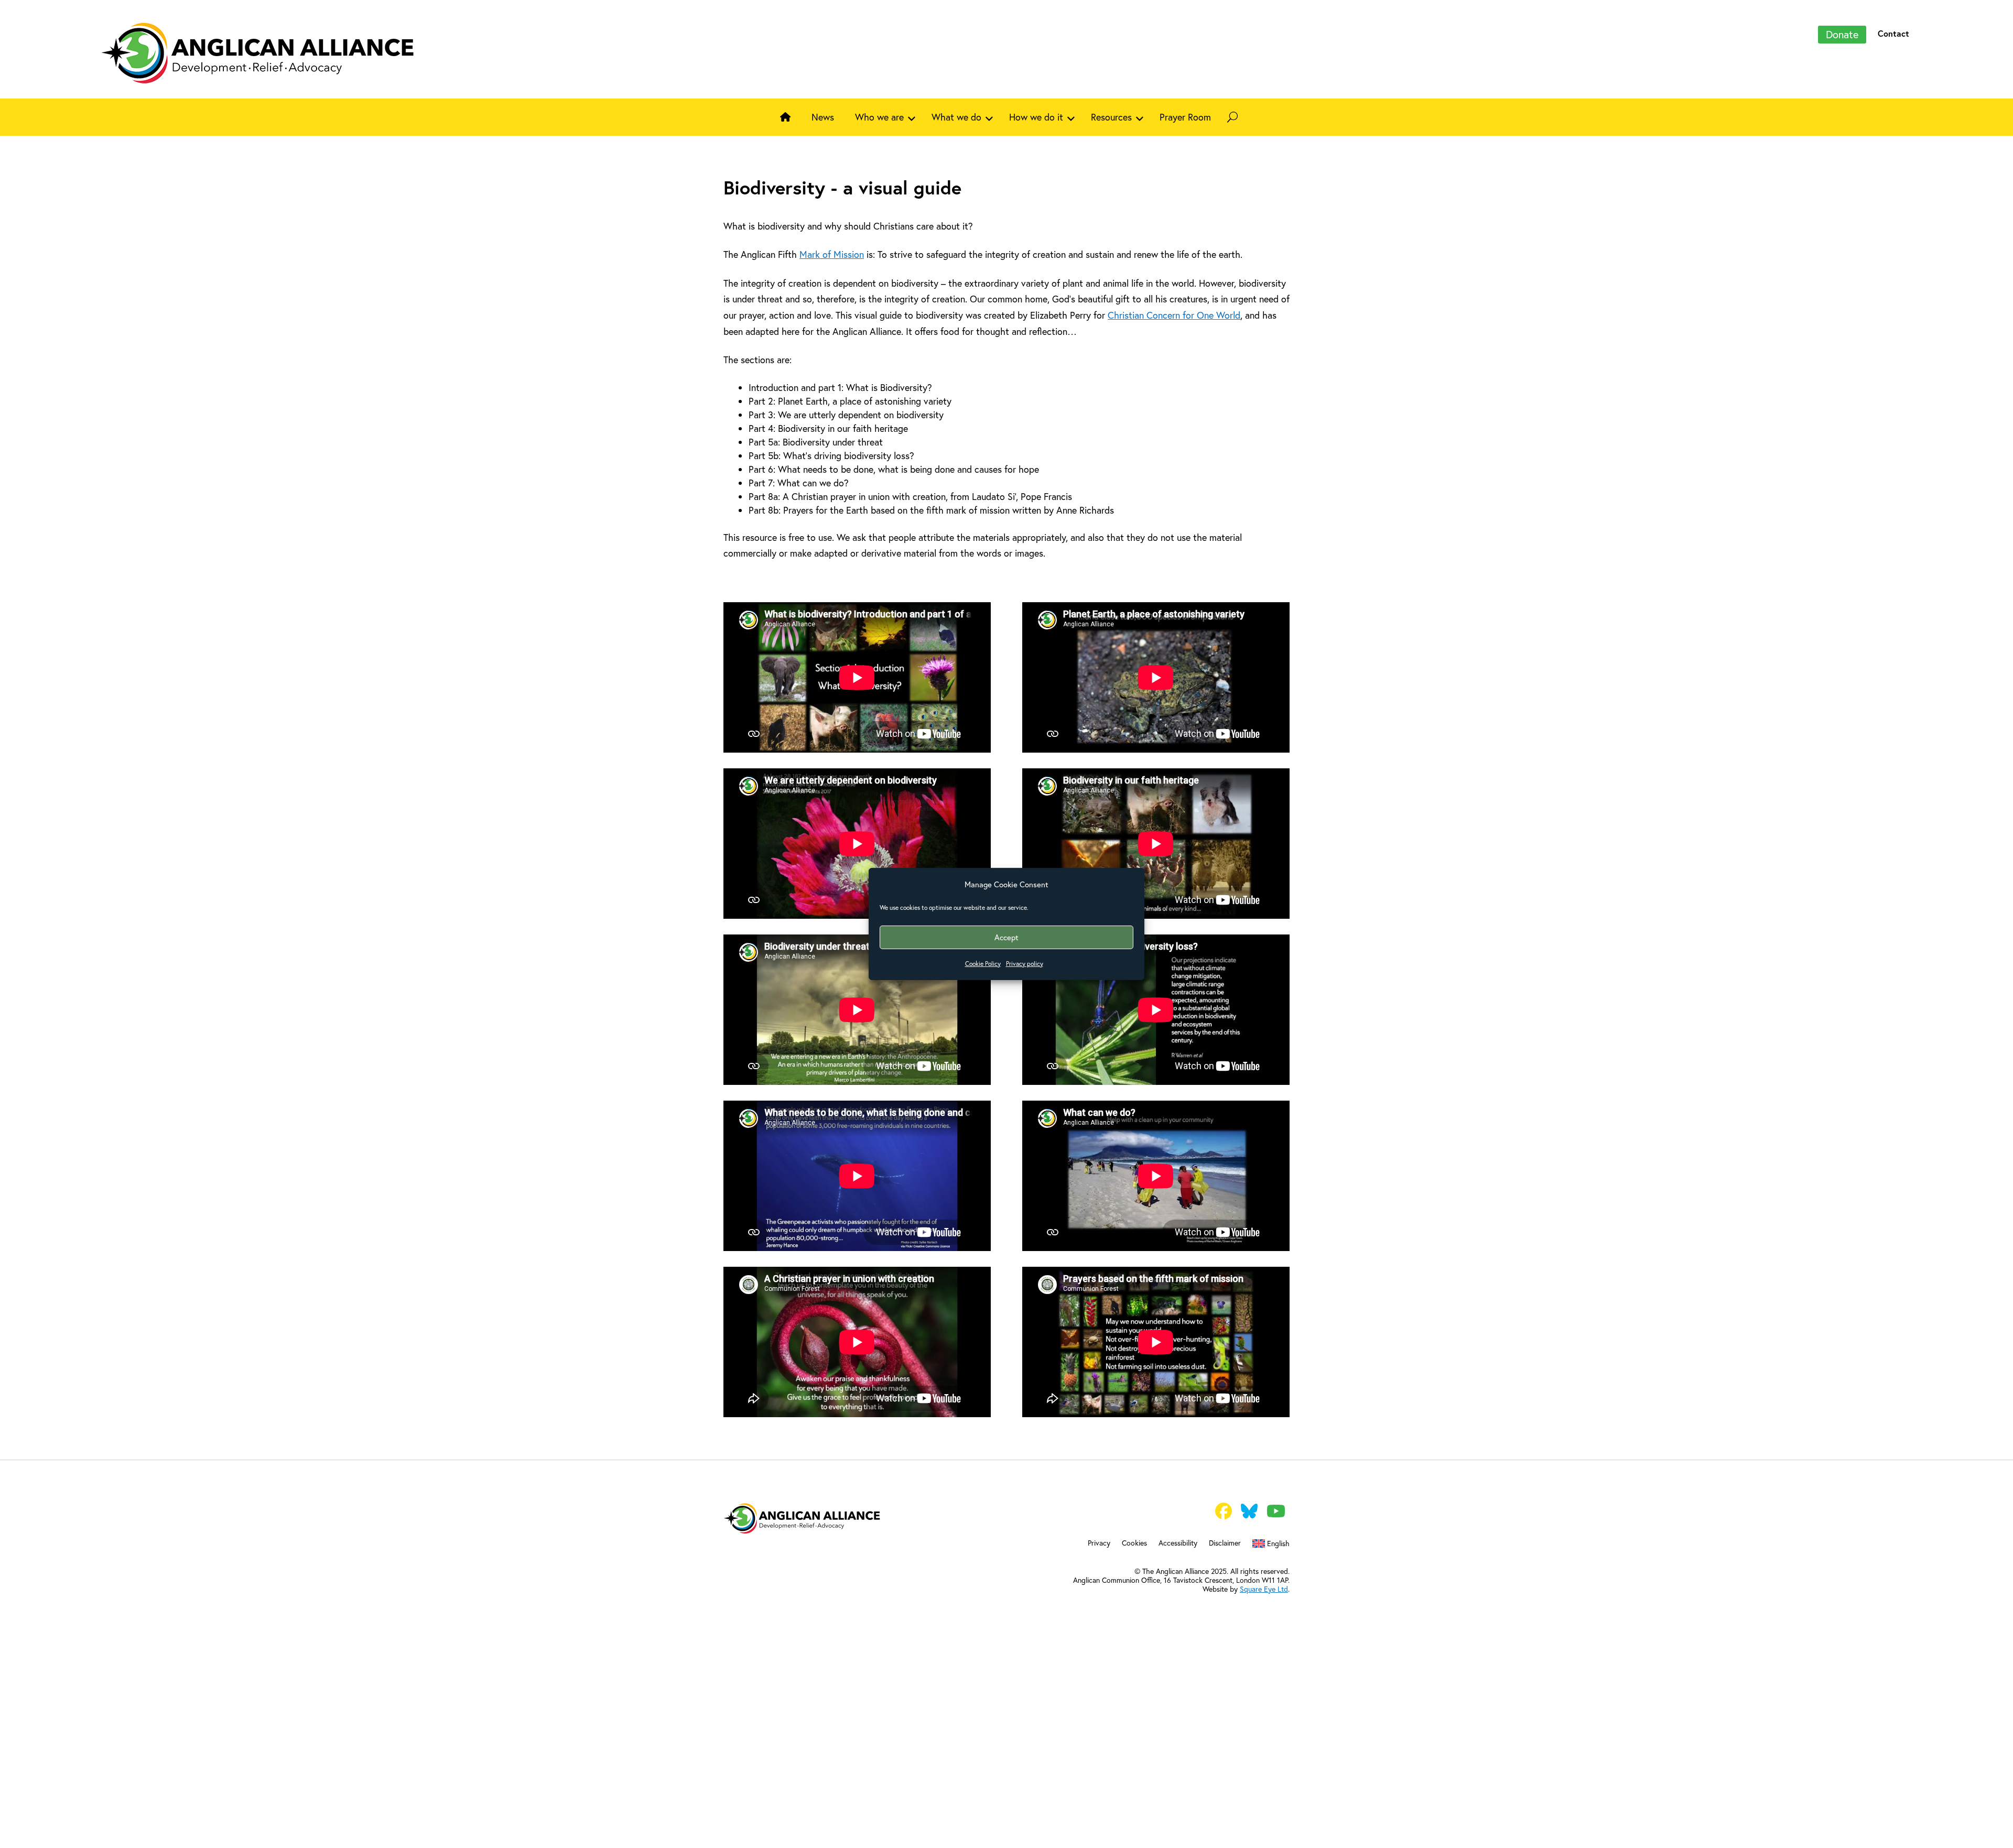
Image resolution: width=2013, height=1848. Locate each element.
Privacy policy (1025, 964)
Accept (1006, 937)
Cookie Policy (983, 964)
